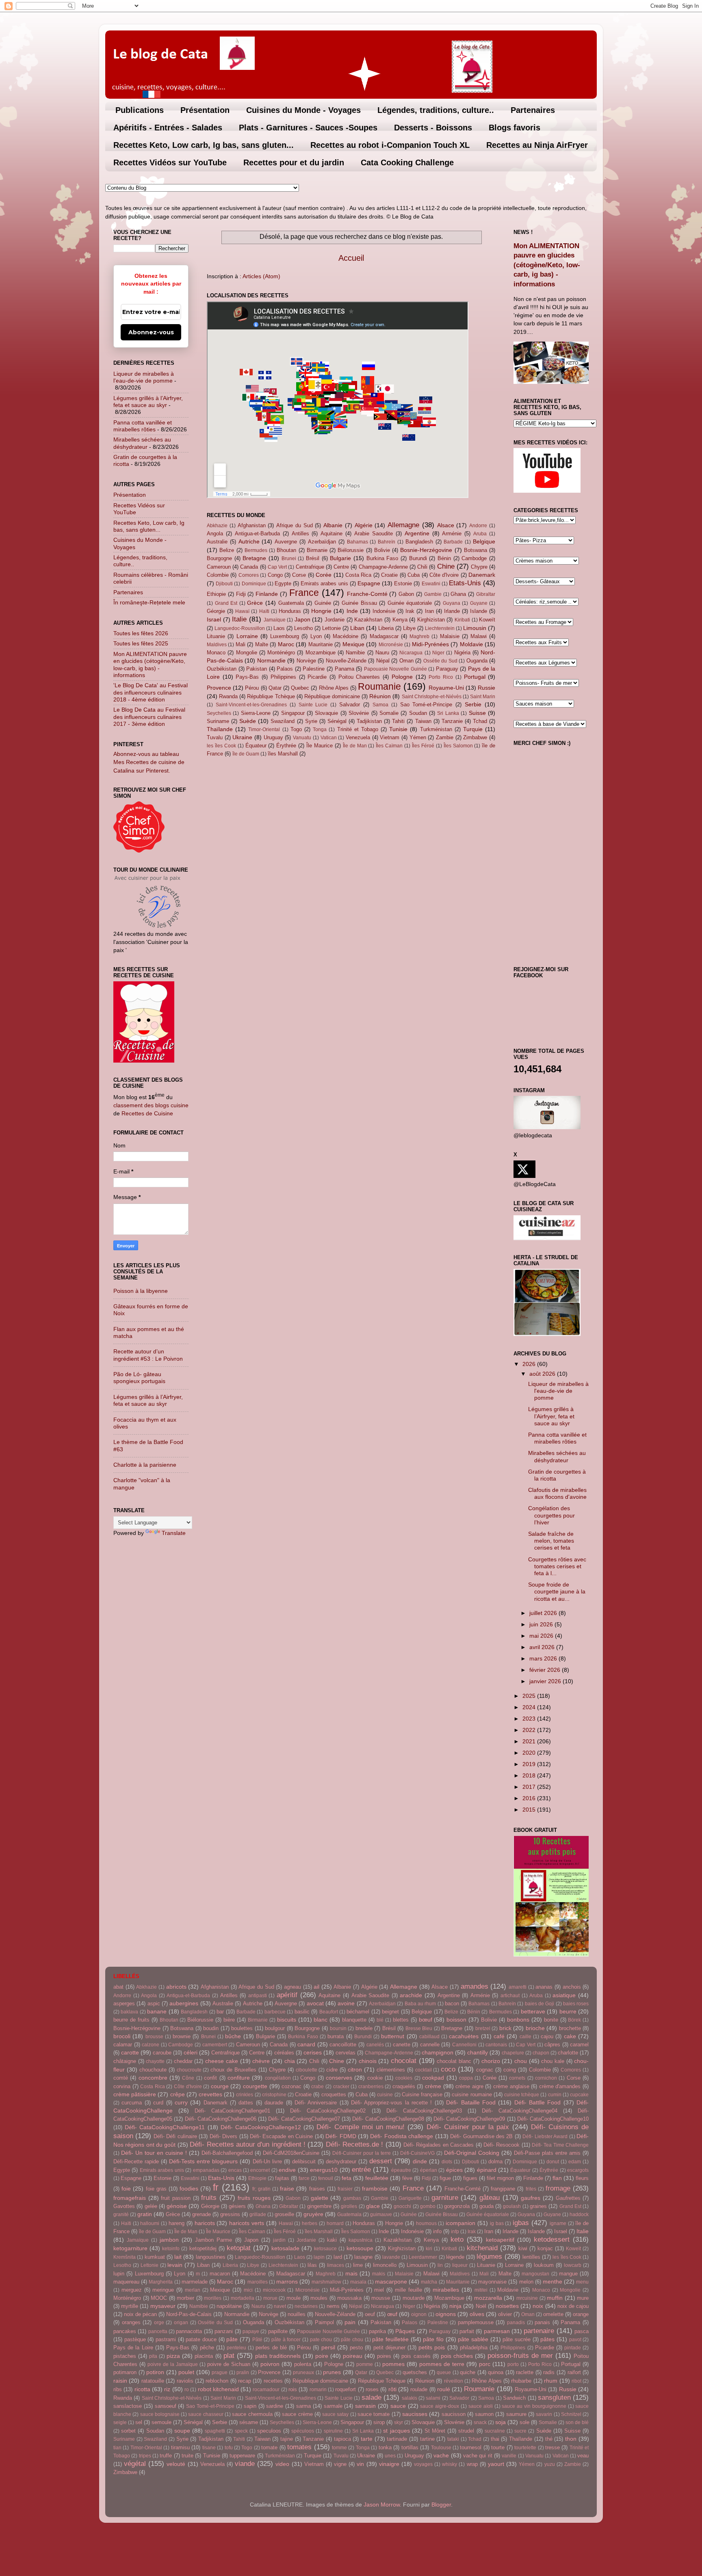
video (282, 2464)
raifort (574, 2372)
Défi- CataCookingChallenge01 (232, 2111)
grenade (201, 2214)
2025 (530, 1696)
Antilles (300, 534)
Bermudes (256, 550)
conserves (339, 2078)
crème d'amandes (560, 2086)
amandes (474, 1986)
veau (583, 2456)
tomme (339, 2448)
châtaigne (125, 2061)
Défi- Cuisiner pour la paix (468, 2127)
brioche (535, 2028)
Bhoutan (286, 550)
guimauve (381, 2214)
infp (455, 2232)
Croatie (389, 575)
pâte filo (433, 2339)
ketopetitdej (203, 2248)
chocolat (404, 2061)
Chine (446, 566)
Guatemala (291, 603)
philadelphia (474, 2348)
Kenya (400, 620)
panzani (224, 2331)
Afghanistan (252, 525)
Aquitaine (331, 534)
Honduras (290, 611)
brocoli (122, 2036)
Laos (279, 628)
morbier (185, 2298)
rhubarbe (521, 2381)
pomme (365, 2364)
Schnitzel (571, 2414)
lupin (119, 2274)
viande (245, 2463)
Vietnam (390, 737)
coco (448, 2069)
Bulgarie (340, 558)
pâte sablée (473, 2339)
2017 (530, 1787)
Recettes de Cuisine (147, 1113)
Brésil (313, 558)
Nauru (382, 653)
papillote (278, 2331)
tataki (453, 2439)
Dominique (254, 584)
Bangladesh (419, 542)
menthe (552, 2282)
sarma (303, 2406)
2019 (530, 1764)
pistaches (125, 2356)
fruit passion (176, 2198)
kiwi (523, 2248)
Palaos (285, 669)
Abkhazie (217, 526)
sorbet (128, 2431)
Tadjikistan (369, 721)
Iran (429, 611)
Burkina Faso (382, 558)
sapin (250, 2406)
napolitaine (229, 2306)
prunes (332, 2372)
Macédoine (346, 636)
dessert (381, 2161)
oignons (446, 2314)
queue (444, 2373)
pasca (582, 2331)
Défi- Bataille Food (471, 2102)
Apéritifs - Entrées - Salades (168, 128)
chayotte (155, 2061)
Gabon (406, 594)
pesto (356, 2348)
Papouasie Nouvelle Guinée (395, 669)
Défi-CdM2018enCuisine (291, 2153)
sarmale (333, 2406)
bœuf (426, 2020)
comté (121, 2078)
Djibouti (224, 584)
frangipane (503, 2189)
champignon (438, 2052)
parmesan (497, 2331)
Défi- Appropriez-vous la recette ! (391, 2103)
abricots (176, 1987)
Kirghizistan (431, 620)
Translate (174, 1533)
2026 (530, 1364)
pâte (232, 2339)
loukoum (544, 2265)
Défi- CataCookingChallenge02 (328, 2111)
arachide (411, 1995)
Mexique (353, 644)
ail (316, 1987)
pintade (573, 2348)
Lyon (316, 636)
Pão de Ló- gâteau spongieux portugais (139, 1378)
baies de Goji (540, 2004)
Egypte (283, 583)
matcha (429, 2282)
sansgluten (554, 2397)
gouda (486, 2206)
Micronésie (391, 645)
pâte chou (352, 2340)
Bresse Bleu (419, 2028)
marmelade (195, 2282)
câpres (552, 2045)
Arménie (452, 534)
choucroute (189, 2070)
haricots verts (247, 2223)
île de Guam (246, 754)
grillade (258, 2214)
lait (178, 2257)
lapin (319, 2257)
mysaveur (163, 2306)
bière (229, 2020)
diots (447, 2162)
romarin (318, 2390)
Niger (438, 653)
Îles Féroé (423, 746)
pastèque (135, 2339)
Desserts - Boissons (433, 128)
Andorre (478, 526)
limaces (336, 2265)
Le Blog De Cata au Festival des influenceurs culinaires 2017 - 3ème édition (149, 717)
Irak (410, 611)
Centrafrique (310, 567)
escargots (578, 2170)
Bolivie (382, 550)
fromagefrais (130, 2198)
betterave (533, 2011)
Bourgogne (219, 558)
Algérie (364, 525)
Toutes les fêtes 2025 (141, 643)
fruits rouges (254, 2198)
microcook (274, 2290)
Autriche (249, 541)
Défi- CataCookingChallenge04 (520, 2111)
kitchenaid (482, 2248)
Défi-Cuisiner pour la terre (362, 2153)
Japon (302, 619)
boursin (338, 2028)
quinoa (496, 2372)
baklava (129, 2012)
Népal (383, 661)
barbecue (275, 2012)
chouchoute (153, 2070)
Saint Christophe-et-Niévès (432, 697)
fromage (558, 2188)
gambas (352, 2198)
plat (229, 2355)
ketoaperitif (500, 2240)
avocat (315, 2003)
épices (454, 2170)
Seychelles (219, 713)
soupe (182, 2431)
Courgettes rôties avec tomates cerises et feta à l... (557, 1566)
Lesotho (303, 628)
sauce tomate (374, 2414)
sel (139, 2422)
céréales (284, 2053)
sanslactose (128, 2406)
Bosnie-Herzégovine (426, 550)
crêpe (178, 2094)
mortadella (243, 2298)
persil (328, 2347)
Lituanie (216, 636)
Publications (140, 110)
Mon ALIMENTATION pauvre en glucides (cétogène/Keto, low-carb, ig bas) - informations (150, 665)
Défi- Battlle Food (538, 2102)
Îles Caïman (389, 746)
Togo (296, 729)
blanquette (354, 2020)
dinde (420, 2161)
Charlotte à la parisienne (145, 1465)
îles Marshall (283, 754)
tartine (427, 2439)
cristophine (274, 2095)
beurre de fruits (131, 2020)
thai (495, 2439)
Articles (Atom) (261, 276)
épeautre (401, 2170)
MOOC (159, 2298)
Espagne (369, 583)
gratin (145, 2214)
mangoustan (535, 2274)
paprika (377, 2331)
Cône (188, 2078)
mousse (381, 2298)
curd (158, 2103)
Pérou (252, 688)
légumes (489, 2256)
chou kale (553, 2061)
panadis (516, 2323)
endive (287, 2170)
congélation (278, 2078)
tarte (367, 2439)
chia (290, 2061)
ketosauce (325, 2249)
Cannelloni (464, 2045)
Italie (239, 619)
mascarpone (391, 2282)
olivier (505, 2314)
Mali (240, 644)
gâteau (490, 2197)
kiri (429, 2249)
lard (338, 2257)
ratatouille (153, 2381)
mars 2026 (544, 1658)
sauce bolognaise (160, 2414)
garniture (445, 2197)
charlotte (568, 2053)
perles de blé (271, 2348)
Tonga (320, 730)
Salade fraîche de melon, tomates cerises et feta (551, 1541)
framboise (375, 2189)
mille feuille (408, 2290)
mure (583, 2298)
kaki (332, 2240)
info (437, 2231)
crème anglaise (511, 2086)
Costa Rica (358, 575)
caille (525, 2037)
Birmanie (317, 550)
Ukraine (242, 737)
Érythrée (286, 746)
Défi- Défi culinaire (175, 2136)
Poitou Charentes (359, 677)
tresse (552, 2447)
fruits (209, 2197)
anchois (572, 1987)
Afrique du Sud (295, 525)
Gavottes (124, 2206)
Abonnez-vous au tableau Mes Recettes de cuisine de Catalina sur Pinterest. (149, 762)
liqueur (460, 2265)
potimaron (125, 2372)
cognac (485, 2070)
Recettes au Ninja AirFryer (537, 145)
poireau (353, 2356)
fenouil (326, 2178)
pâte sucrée (517, 2339)
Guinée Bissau (359, 603)
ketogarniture (130, 2248)
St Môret (435, 2431)
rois (293, 2389)
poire (322, 2356)
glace (373, 2206)
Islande (479, 611)
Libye (409, 628)
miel (379, 2290)
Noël (481, 2306)
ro (187, 2390)
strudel (466, 2431)
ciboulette (307, 2070)
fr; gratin (261, 2189)
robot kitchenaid (218, 2389)
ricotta (142, 2389)
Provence (219, 688)
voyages (423, 2464)
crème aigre (469, 2086)
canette (402, 2045)
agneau (292, 1987)
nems (333, 2306)
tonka (385, 2447)
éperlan (429, 2170)
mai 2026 (542, 1636)
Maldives (217, 645)
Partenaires (533, 110)
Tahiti (398, 721)
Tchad (480, 721)
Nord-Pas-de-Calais (189, 2314)
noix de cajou (573, 2306)
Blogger (441, 2505)
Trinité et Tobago (358, 729)
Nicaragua (411, 653)
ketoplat (239, 2248)
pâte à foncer (286, 2340)
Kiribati (462, 620)
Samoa (380, 705)
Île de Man (355, 746)
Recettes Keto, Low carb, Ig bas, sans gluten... (204, 145)
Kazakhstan (368, 620)
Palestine (314, 669)
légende (455, 2257)
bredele (364, 2028)
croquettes (334, 2094)
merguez (132, 2290)
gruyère (313, 2214)
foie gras (156, 2189)
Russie (486, 688)
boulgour (275, 2028)
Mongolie (247, 653)
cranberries (371, 2087)
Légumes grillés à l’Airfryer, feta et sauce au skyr (148, 402)
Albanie (333, 525)
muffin (555, 2298)
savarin (544, 2414)
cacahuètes (464, 2036)
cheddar (183, 2061)
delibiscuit (304, 2161)
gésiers (237, 2206)
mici (248, 2290)
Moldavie (471, 644)
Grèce (255, 603)
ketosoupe (360, 2248)
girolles (349, 2206)
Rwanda (228, 696)
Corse (299, 575)
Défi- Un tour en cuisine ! (154, 2153)
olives (477, 2314)
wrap (472, 2464)
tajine (287, 2439)
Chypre (479, 567)
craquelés (404, 2086)
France (304, 593)
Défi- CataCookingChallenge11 (165, 2127)
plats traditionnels (278, 2356)
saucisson (454, 2414)
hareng (177, 2223)
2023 (530, 1719)
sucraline (495, 2431)
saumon (484, 2414)
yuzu (550, 2464)
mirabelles (446, 2290)
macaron (220, 2274)
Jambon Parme (213, 2240)
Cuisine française (422, 2094)
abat (118, 1987)
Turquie (473, 729)
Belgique (484, 541)
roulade (419, 2389)
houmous (426, 2223)
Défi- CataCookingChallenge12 (261, 2127)
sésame (249, 2422)
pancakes (125, 2331)
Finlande (267, 594)
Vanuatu (302, 738)
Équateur (256, 746)
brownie (182, 2036)
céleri (191, 2052)
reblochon (217, 2381)
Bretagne (254, 558)
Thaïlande (220, 729)
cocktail (424, 2070)
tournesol (471, 2447)
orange (581, 2314)
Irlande (452, 611)
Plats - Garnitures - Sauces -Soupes (308, 128)
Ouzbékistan (222, 669)
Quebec (300, 688)
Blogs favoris (515, 128)
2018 (530, 1775)
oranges (131, 2322)
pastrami (166, 2339)
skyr (399, 2422)
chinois (368, 2061)
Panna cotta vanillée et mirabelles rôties (143, 426)
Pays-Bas (247, 677)
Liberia (386, 628)
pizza (173, 2356)
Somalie (389, 713)
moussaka (349, 2298)
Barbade (453, 542)
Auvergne (286, 542)
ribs (118, 2389)
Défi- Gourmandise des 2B (481, 2136)
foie (126, 2189)
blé (380, 2020)
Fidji (241, 594)
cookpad (433, 2078)
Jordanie (335, 620)
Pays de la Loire (133, 2348)
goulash (512, 2206)
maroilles (258, 2282)
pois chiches (457, 2356)
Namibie (355, 653)
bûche (233, 2036)
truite (187, 2456)
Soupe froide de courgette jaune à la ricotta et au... (557, 1592)
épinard (487, 2170)
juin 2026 (542, 1624)
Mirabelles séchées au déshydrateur (142, 443)
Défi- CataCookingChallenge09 (469, 2119)
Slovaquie (326, 713)
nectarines (306, 2306)
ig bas (497, 2223)
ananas (544, 1987)
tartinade (397, 2439)
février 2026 (546, 1670)
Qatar (275, 688)
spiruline (333, 2431)
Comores (249, 575)
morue (270, 2298)
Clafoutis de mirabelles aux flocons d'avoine (557, 1493)
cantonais (496, 2045)
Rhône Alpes (334, 688)
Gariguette (410, 2198)
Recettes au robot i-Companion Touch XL (390, 145)
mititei (481, 2290)
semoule (161, 2422)
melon (526, 2282)
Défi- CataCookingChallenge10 (553, 2119)
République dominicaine (332, 696)
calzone (151, 2045)
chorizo (491, 2061)
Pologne (402, 677)
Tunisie (398, 729)
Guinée (323, 603)
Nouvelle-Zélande (346, 661)
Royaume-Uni (446, 688)
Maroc (286, 644)
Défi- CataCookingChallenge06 (221, 2119)
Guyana (452, 603)
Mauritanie (321, 644)
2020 (530, 1753)
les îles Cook (221, 746)
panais (542, 2322)
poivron (270, 2364)
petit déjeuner (389, 2348)
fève (407, 2178)
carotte (130, 2052)
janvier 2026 (546, 1681)
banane (157, 2011)
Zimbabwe (475, 737)
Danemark (482, 575)
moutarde (414, 2298)
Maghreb (419, 636)
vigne (340, 2464)
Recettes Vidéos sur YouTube (170, 162)
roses (372, 2389)
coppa (466, 2078)
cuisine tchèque (522, 2095)
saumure (516, 2414)
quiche (468, 2372)
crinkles (245, 2095)
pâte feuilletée (390, 2339)
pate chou (321, 2340)
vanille (509, 2456)
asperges (124, 2003)
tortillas (410, 2447)
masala (358, 2282)
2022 (530, 1730)
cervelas (346, 2053)
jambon (169, 2240)
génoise (177, 2206)
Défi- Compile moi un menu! (361, 2127)
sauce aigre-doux (440, 2406)
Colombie (218, 575)
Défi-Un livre (267, 2161)
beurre (568, 2011)
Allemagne (403, 525)
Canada (249, 567)
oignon (419, 2314)
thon (571, 2439)
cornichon (546, 2078)
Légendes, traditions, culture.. (436, 110)
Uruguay (273, 737)
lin (440, 2265)
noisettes (507, 2306)
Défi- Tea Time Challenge (560, 2145)
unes (390, 2456)
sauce (398, 2406)
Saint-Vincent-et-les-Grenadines (251, 705)
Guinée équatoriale (410, 603)
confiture (239, 2078)
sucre (520, 2431)
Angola (215, 534)
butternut (393, 2036)
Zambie (445, 737)
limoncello (385, 2265)
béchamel (358, 2012)
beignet (390, 2012)
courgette (255, 2086)
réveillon (454, 2381)
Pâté (257, 2340)
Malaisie (450, 636)
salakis (409, 2398)
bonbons (518, 2020)
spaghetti (215, 2431)
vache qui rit (478, 2456)
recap (245, 2381)
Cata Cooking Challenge (407, 162)
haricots (205, 2223)
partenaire (539, 2331)
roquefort (346, 2389)
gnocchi (402, 2206)
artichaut (510, 1996)
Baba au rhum (420, 2004)
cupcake (579, 2095)
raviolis (185, 2381)
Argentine (417, 533)
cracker (341, 2087)
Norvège (306, 661)
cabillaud (429, 2037)
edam (575, 2162)
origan (181, 2323)
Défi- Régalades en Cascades (439, 2145)
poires (384, 2356)
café (499, 2036)
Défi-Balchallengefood (227, 2153)
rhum (551, 2381)
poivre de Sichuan (229, 2364)
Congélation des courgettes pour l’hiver (551, 1515)
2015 (530, 1810)
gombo (428, 2206)
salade (372, 2397)
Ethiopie (216, 594)
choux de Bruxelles (233, 2070)
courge (220, 2086)
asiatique (564, 1995)
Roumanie (379, 686)
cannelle (430, 2045)
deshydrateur (341, 2161)
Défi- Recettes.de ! (355, 2144)
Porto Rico (441, 677)
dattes (246, 2103)
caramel (579, 2045)
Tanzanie (452, 721)
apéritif (287, 1995)
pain (350, 2322)
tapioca (342, 2439)
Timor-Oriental (264, 730)
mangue (568, 2274)
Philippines (283, 677)
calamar (123, 2045)
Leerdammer (423, 2257)
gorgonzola (457, 2206)
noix (538, 2306)
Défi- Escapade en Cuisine (281, 2136)
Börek (574, 2020)
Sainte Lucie (313, 705)
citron (355, 2069)
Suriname (218, 721)
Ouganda (477, 661)
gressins (230, 2214)
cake (570, 2036)
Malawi (479, 636)
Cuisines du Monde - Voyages (303, 110)
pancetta (158, 2331)
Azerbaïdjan (322, 542)
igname (558, 2223)
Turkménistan (436, 729)
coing (510, 2070)
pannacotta (189, 2331)
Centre (341, 567)
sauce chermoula (252, 2414)
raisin (120, 2381)
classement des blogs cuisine (151, 1105)
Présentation (205, 110)
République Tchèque (271, 696)
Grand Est (226, 603)
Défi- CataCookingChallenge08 (388, 2119)
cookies (404, 2078)
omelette (553, 2314)
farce (304, 2178)
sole (524, 2422)
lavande (391, 2257)
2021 (530, 1741)
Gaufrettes (568, 2198)
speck (241, 2431)
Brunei (289, 558)
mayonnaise (492, 2282)
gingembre (319, 2206)
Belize (227, 550)
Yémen (418, 737)
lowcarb (573, 2265)
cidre (332, 2070)
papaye (251, 2331)
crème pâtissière (135, 2094)
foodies (189, 2189)
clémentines (391, 2070)
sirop (379, 2422)
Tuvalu (215, 737)
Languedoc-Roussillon (240, 628)
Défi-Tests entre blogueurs (203, 2161)
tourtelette (525, 2448)
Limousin (475, 628)
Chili (422, 567)
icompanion (460, 2223)
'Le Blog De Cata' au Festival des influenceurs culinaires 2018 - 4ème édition (151, 692)
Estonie (403, 583)
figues (470, 2178)
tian (117, 2448)
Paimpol (324, 2322)
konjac (545, 2248)
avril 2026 (543, 1647)
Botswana (476, 550)
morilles (213, 2298)
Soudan (418, 713)
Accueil (351, 258)
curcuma (132, 2103)
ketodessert (552, 2239)
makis (379, 2274)
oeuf (370, 2314)
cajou (547, 2036)
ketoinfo (171, 2249)
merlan (193, 2290)
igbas (521, 2223)
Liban (357, 628)
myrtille (130, 2306)
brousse (154, 2037)
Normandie (271, 660)
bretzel (483, 2028)
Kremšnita (125, 2257)
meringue (163, 2290)
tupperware (242, 2456)
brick (505, 2028)
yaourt (496, 2464)
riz (167, 2389)
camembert (215, 2045)
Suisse (477, 713)
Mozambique (321, 653)
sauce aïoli (481, 2406)
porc (485, 2364)
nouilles (297, 2314)
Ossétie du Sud (440, 661)
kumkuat (155, 2257)
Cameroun (219, 567)
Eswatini (431, 584)
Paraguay (447, 669)
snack (480, 2422)
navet (280, 2306)
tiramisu (180, 2447)
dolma (495, 2161)
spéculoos (303, 2431)
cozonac (291, 2086)
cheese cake (222, 2061)
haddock (579, 2214)
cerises (313, 2052)
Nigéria (462, 653)
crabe (317, 2087)
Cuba (414, 575)
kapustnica (361, 2240)
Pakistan (257, 669)
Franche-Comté (367, 594)
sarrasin (365, 2406)
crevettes (210, 2094)
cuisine (385, 2095)
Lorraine (247, 636)
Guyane (479, 603)
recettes (273, 2381)
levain (175, 2265)
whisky (450, 2464)
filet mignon (500, 2178)
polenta (303, 2364)
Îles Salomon (458, 746)
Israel (214, 619)
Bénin (444, 558)
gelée (151, 2206)
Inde (352, 611)
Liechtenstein (440, 628)
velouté (176, 2464)
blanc (321, 2020)
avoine (346, 2003)
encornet (260, 2170)
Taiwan (423, 721)
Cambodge (474, 558)
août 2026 (543, 1374)
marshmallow (326, 2282)
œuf (392, 2314)
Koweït (487, 620)
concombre (153, 2078)
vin (360, 2464)
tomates (299, 2447)
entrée (361, 2169)
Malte (262, 644)
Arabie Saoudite (374, 534)
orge (159, 2323)
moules (319, 2298)
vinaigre (389, 2464)
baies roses (576, 2004)
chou (521, 2061)
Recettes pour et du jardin (294, 162)
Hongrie (321, 611)
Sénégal (337, 721)
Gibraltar (486, 594)
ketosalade (285, 2248)
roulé (444, 2389)
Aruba (480, 534)
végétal (135, 2463)
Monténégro (281, 653)
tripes (145, 2456)
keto (457, 2239)
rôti (392, 2389)
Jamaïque (275, 620)
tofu (229, 2448)
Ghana (458, 594)
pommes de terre (442, 2364)
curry (181, 2102)
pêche (207, 2348)
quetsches (415, 2372)
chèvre (261, 2061)
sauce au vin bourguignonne (534, 2406)
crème (433, 2086)
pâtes (547, 2339)
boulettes (242, 2028)
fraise (287, 2189)
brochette (570, 2028)
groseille (284, 2214)
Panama (344, 669)
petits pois (432, 2347)
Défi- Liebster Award (545, 2137)
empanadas (206, 2170)
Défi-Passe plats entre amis (547, 2153)
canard (306, 2044)
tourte (498, 2447)
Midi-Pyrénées (430, 644)
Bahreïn (387, 542)
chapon (541, 2053)
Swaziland (283, 721)
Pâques (405, 2331)
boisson (456, 2020)
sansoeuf (166, 2406)
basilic (302, 2012)
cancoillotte (343, 2045)
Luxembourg (285, 636)
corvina (122, 2086)
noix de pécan (140, 2314)
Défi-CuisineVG (417, 2153)
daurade (274, 2103)
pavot (575, 2340)
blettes (401, 2020)
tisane (209, 2448)
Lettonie (331, 628)
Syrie (311, 721)
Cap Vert (277, 567)
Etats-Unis (465, 583)
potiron (155, 2372)
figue (445, 2178)
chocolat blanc (454, 2061)
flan (557, 2178)
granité (121, 2214)
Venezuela (358, 737)
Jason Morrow (382, 2505)
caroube (162, 2053)
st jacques (396, 2431)
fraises (317, 2189)
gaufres (531, 2198)
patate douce (201, 2339)
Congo (275, 575)
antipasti (258, 1996)
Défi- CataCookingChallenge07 (304, 2119)
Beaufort (329, 2012)
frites (531, 2189)
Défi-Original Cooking (472, 2153)
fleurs (582, 2178)
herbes (310, 2223)
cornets (517, 2078)
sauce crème (297, 2414)
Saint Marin (483, 697)
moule (294, 2298)
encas (235, 2170)
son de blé (577, 2422)
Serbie (473, 704)
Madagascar (384, 636)
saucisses (415, 2414)
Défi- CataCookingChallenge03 (424, 2111)
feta (347, 2178)
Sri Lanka (448, 713)
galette (320, 2198)
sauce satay (335, 2414)
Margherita (161, 2282)
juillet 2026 (544, 1613)
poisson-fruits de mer (520, 2355)
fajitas (282, 2178)
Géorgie (216, 611)
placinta (204, 2356)
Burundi (418, 558)
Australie (217, 542)
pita (153, 2356)
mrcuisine (527, 2298)
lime (358, 2265)
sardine (275, 2406)
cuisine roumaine (472, 2094)
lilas (312, 2265)
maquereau (126, 2282)
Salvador (350, 705)
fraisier (345, 2189)
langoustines (211, 2257)
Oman (406, 661)
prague (220, 2373)
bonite (551, 2020)
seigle (120, 2422)
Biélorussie (351, 550)
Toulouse (441, 2448)
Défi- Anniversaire (316, 2103)
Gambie (433, 594)
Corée (324, 575)
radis (549, 2372)
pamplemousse (476, 2322)
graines (538, 2206)
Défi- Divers (223, 2136)
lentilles (531, 2257)
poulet (186, 2372)
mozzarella (488, 2298)
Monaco (216, 653)
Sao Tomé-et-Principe (426, 705)
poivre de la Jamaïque (173, 2364)
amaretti (518, 1987)
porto (513, 2364)
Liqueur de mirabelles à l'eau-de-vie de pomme (144, 377)
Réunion (380, 696)
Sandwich (514, 2398)
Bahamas (357, 542)
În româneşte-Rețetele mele (149, 602)
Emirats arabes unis (324, 583)
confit (210, 2078)
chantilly (478, 2052)
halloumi (150, 2223)
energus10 (324, 2170)
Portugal (475, 677)
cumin (555, 2095)
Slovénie (359, 713)
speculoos (269, 2431)
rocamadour (266, 2390)
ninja (455, 2306)
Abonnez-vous (151, 332)
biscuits (287, 2020)
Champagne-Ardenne (383, 567)
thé (549, 2439)
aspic (154, 2003)
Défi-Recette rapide (136, 2161)
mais (351, 2273)
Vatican (329, 738)
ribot (576, 2381)
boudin (211, 2028)
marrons (287, 2282)
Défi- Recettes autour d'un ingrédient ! (248, 2144)
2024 (530, 1707)
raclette (525, 2372)
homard (335, 2223)
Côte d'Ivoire (444, 575)
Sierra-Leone (256, 713)
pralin (243, 2373)
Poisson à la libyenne (141, 1291)
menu (582, 2282)
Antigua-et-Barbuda (257, 534)
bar (220, 2012)
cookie (375, 2078)
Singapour (293, 713)
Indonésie (384, 611)
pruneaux (303, 2373)
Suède (248, 721)
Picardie (317, 677)
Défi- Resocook (502, 2145)
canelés (375, 2045)
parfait (467, 2331)
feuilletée (377, 2178)
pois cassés (416, 2356)
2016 (530, 1798)
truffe (166, 2456)
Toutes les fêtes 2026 (141, 633)
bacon (452, 2003)
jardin (279, 2240)
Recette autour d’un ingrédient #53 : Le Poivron (148, 1355)
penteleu (236, 2348)
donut (553, 2162)
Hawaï (242, 611)
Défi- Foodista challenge (402, 2136)
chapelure (513, 2053)
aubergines (184, 2003)
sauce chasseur (206, 2414)
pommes (393, 2364)
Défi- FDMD (341, 2136)
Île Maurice (320, 746)
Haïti (264, 611)
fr (216, 2187)
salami (433, 2398)
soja (500, 2422)
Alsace (446, 525)
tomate (269, 2447)
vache (441, 2455)
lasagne (363, 2257)
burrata (336, 2036)
